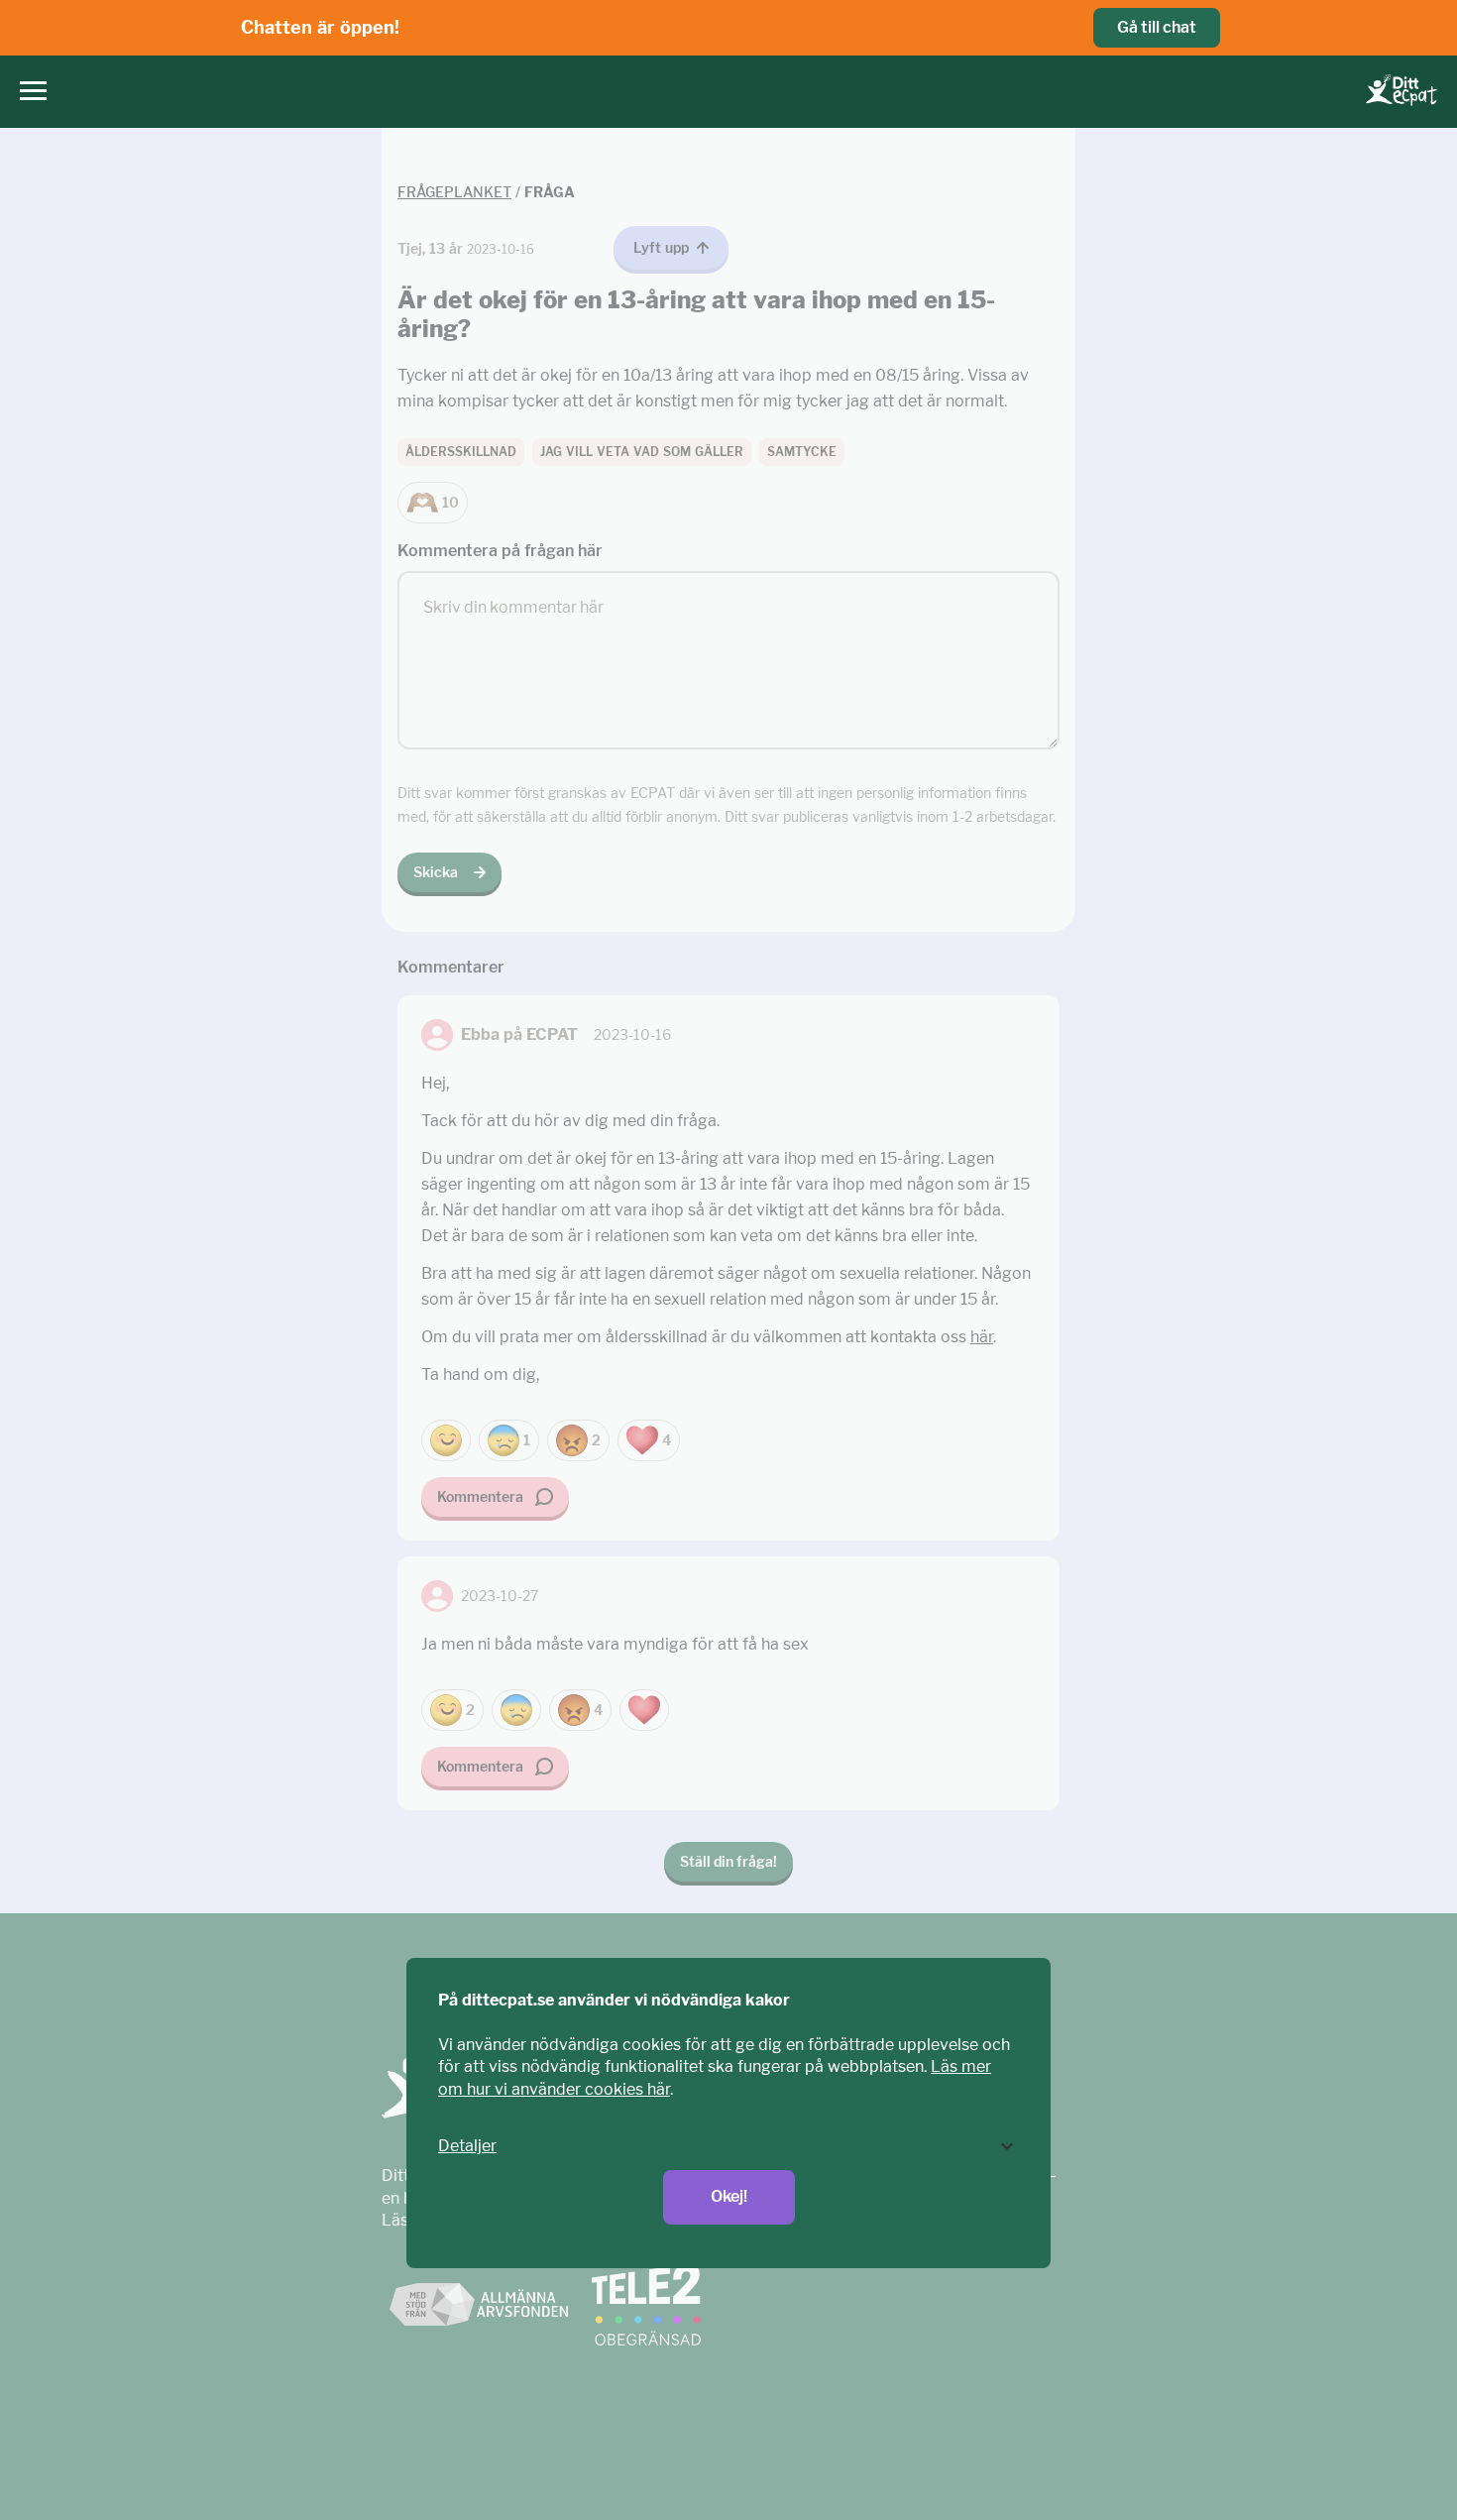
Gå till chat (1157, 27)
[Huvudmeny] (28, 92)
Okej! (729, 2196)
